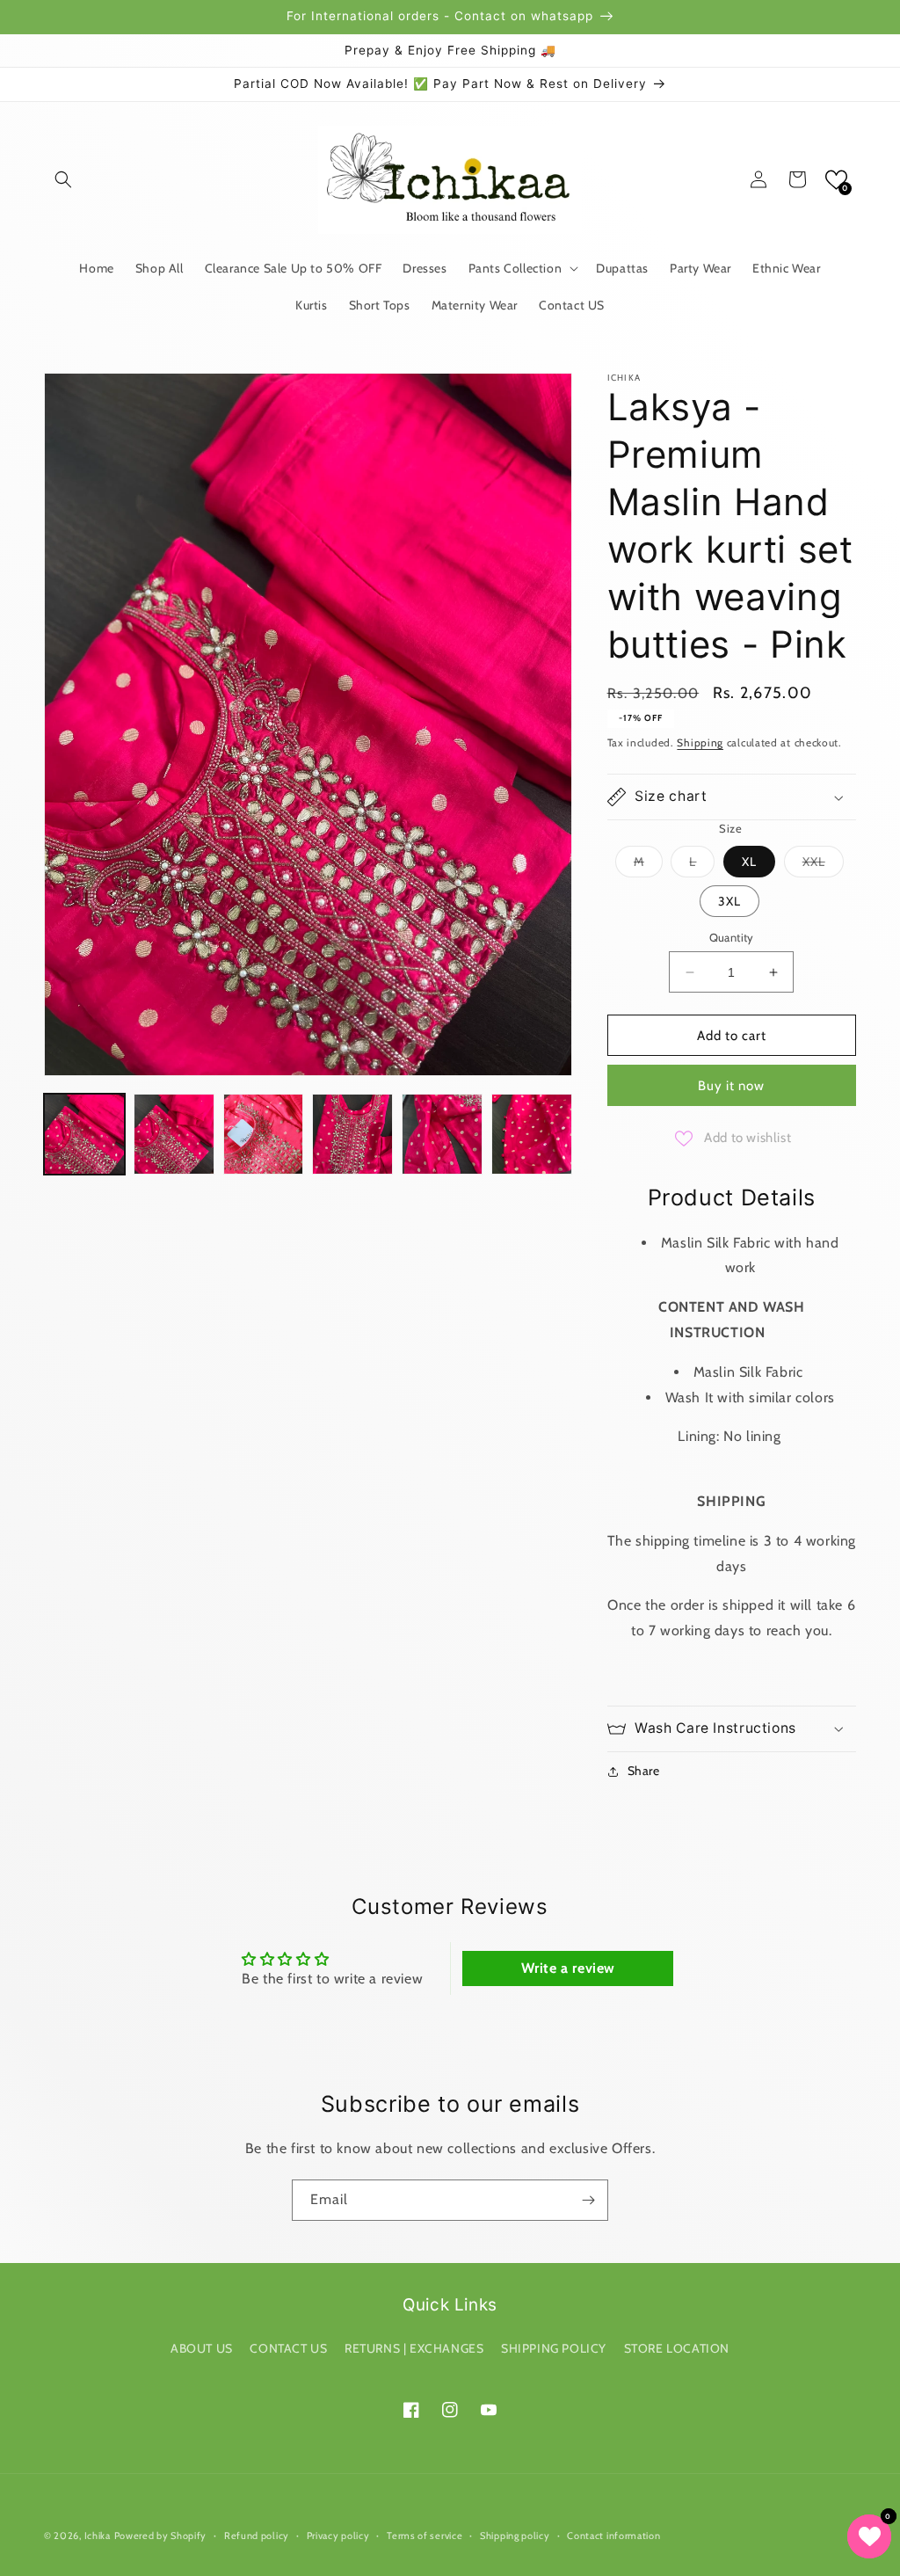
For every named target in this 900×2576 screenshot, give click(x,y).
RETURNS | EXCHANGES (414, 2348)
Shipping (700, 742)
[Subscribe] (588, 2200)
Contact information (613, 2536)
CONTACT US (288, 2348)
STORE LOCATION (677, 2348)
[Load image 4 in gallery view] (352, 1134)
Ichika (98, 2536)
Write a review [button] (568, 1968)
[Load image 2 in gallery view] (174, 1134)
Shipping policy (515, 2536)
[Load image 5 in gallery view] (442, 1134)
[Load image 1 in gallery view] (84, 1134)
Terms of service (425, 2536)
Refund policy (257, 2536)
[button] (63, 179)
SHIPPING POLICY (554, 2348)
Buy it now (731, 1086)
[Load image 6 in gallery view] (532, 1134)
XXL (823, 865)
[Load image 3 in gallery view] (264, 1134)
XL (749, 862)
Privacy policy (338, 2536)
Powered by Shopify (161, 2536)
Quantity (732, 937)
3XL (729, 901)
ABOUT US (202, 2348)
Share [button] (644, 1771)
